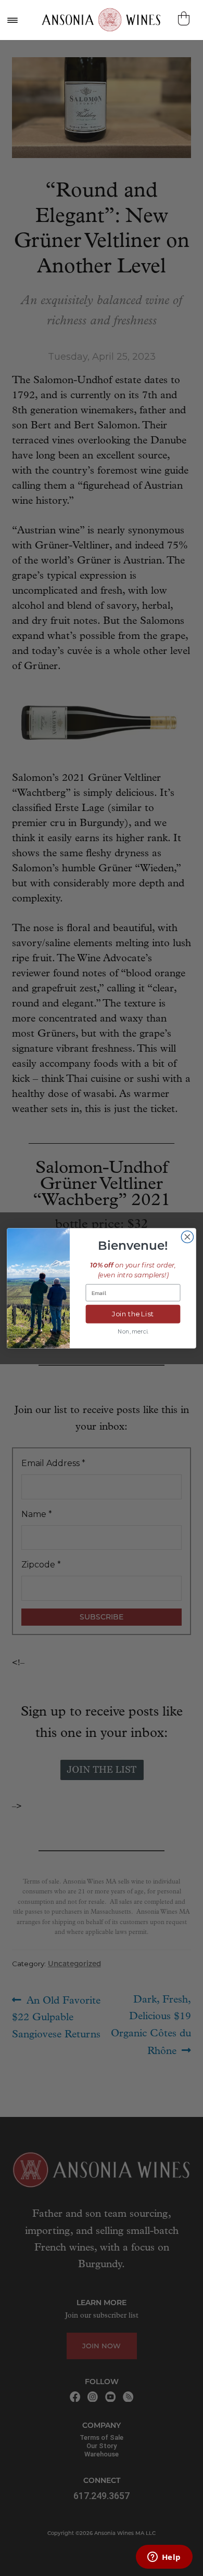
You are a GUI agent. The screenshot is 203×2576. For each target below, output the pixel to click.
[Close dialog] (187, 1237)
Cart (185, 18)
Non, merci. (133, 1331)
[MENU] (12, 20)
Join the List (133, 1314)
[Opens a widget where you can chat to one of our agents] (164, 2558)
